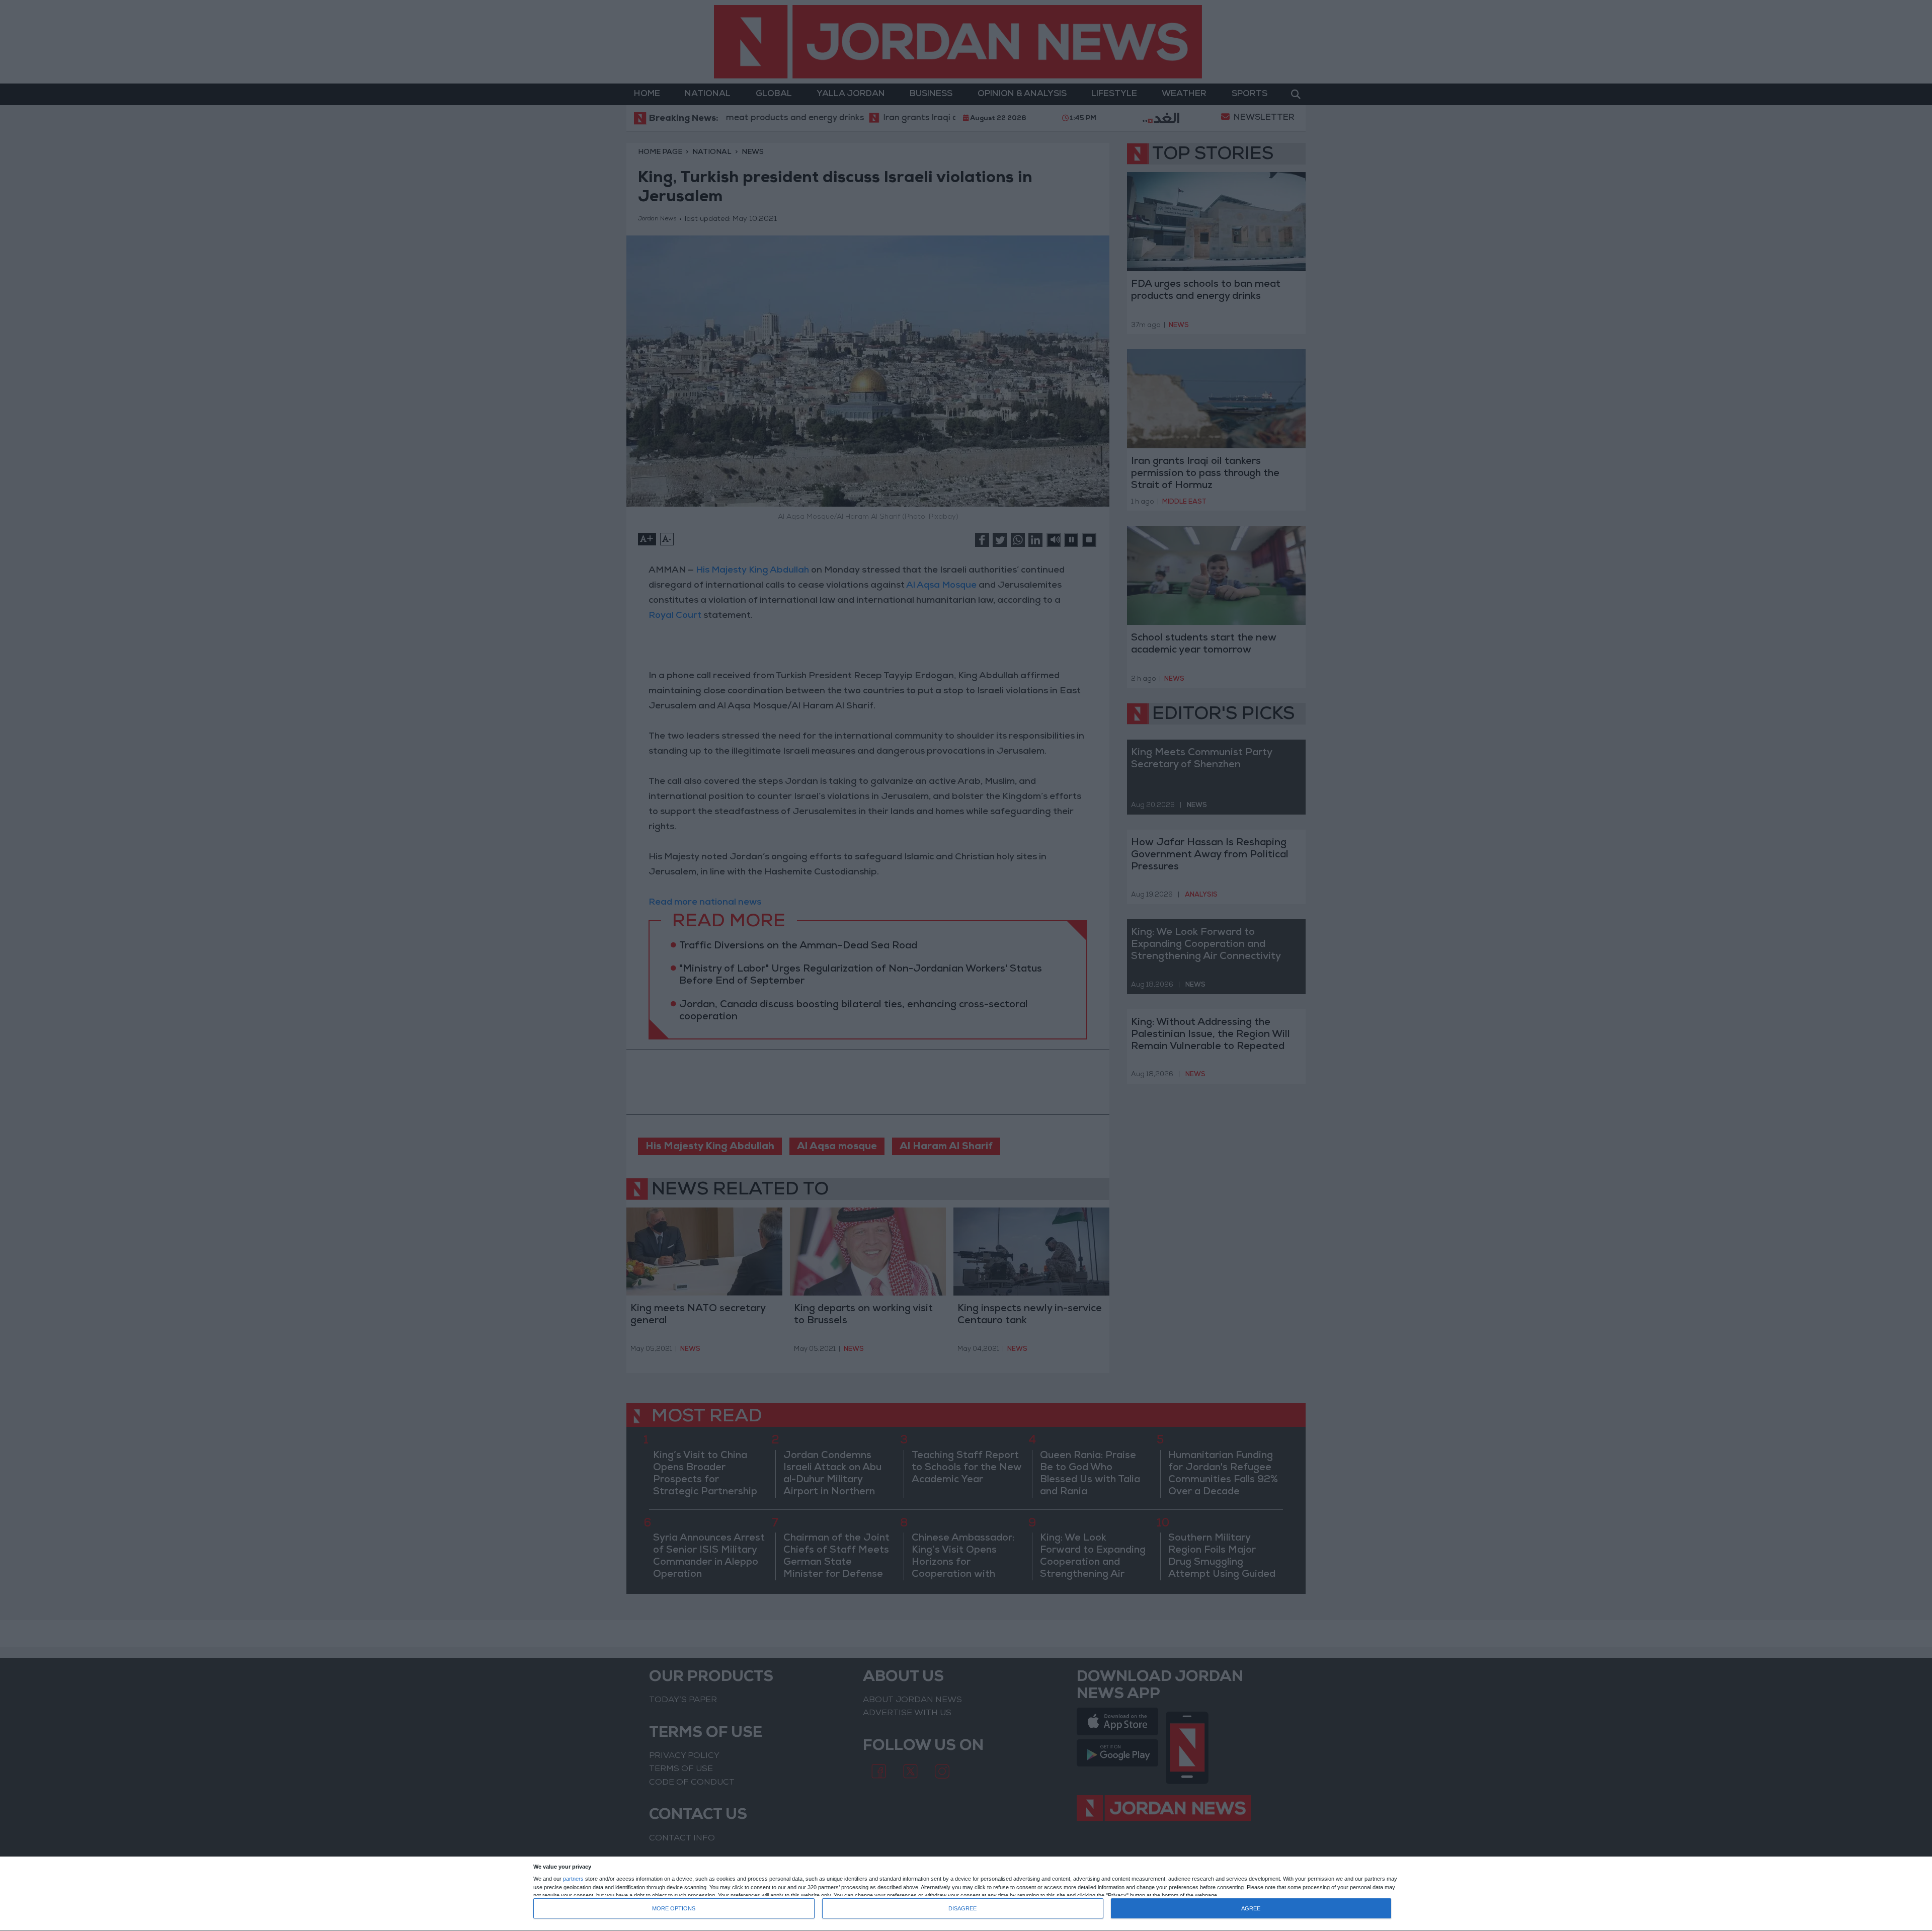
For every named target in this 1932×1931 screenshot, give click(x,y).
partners (573, 1879)
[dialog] (966, 1894)
